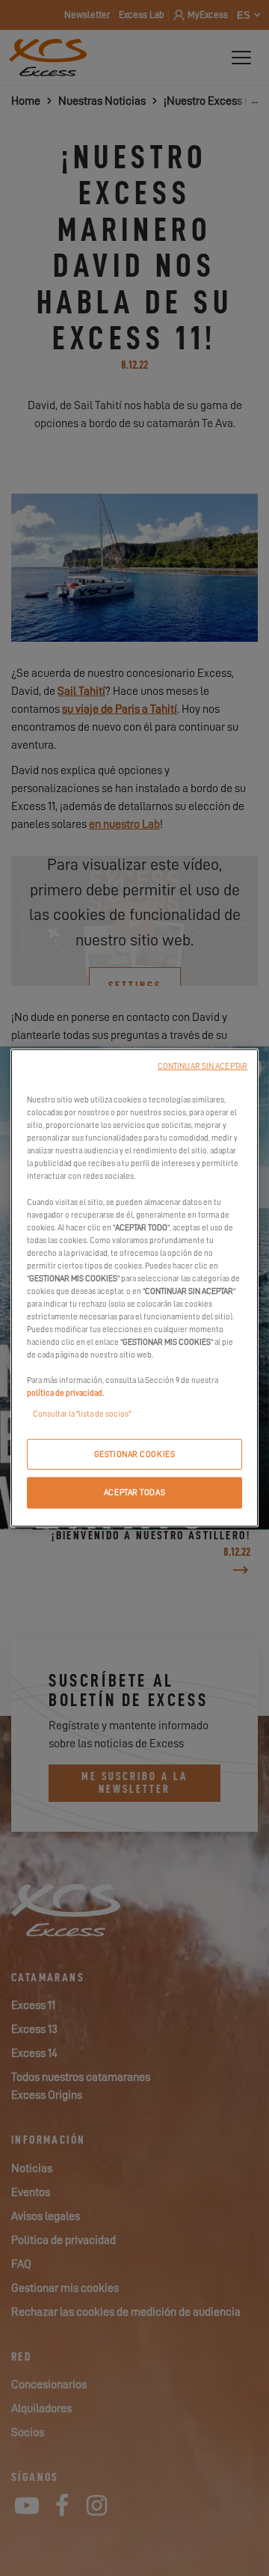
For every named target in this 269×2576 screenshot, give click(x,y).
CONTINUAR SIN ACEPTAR (202, 1066)
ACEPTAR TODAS (134, 1493)
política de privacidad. (65, 1393)
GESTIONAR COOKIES (135, 1454)
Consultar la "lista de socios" (82, 1413)
